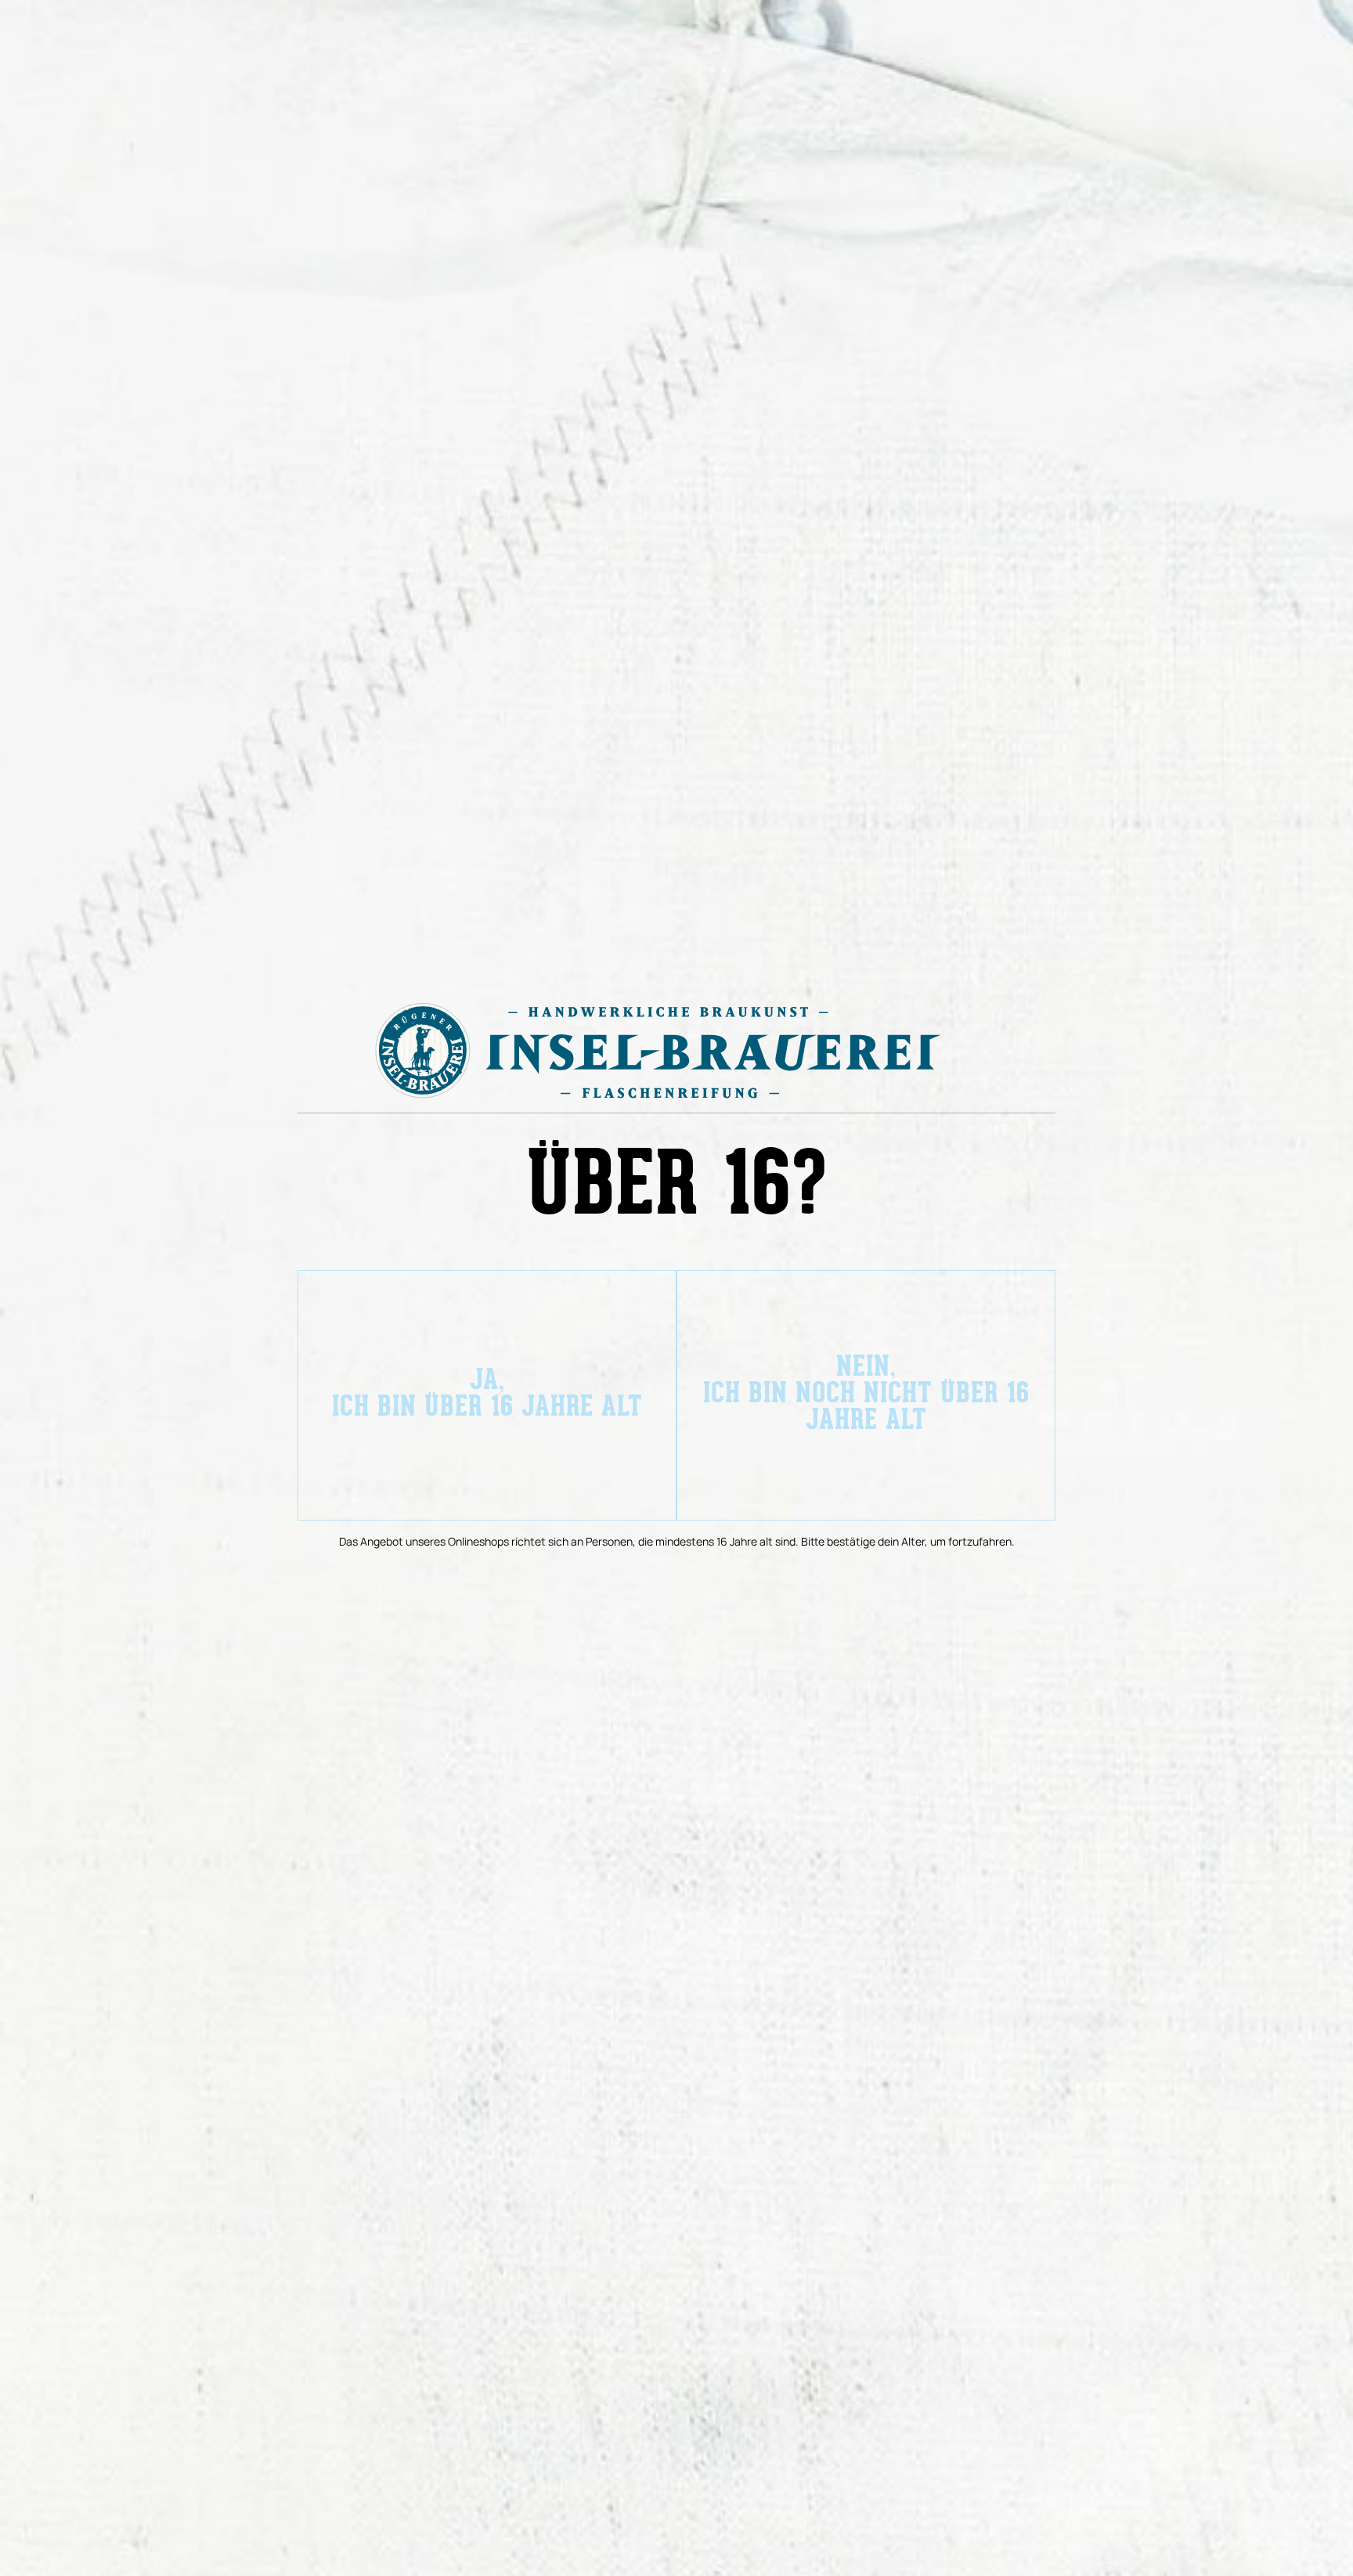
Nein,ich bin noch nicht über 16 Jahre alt (866, 1395)
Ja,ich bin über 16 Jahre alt (487, 1395)
